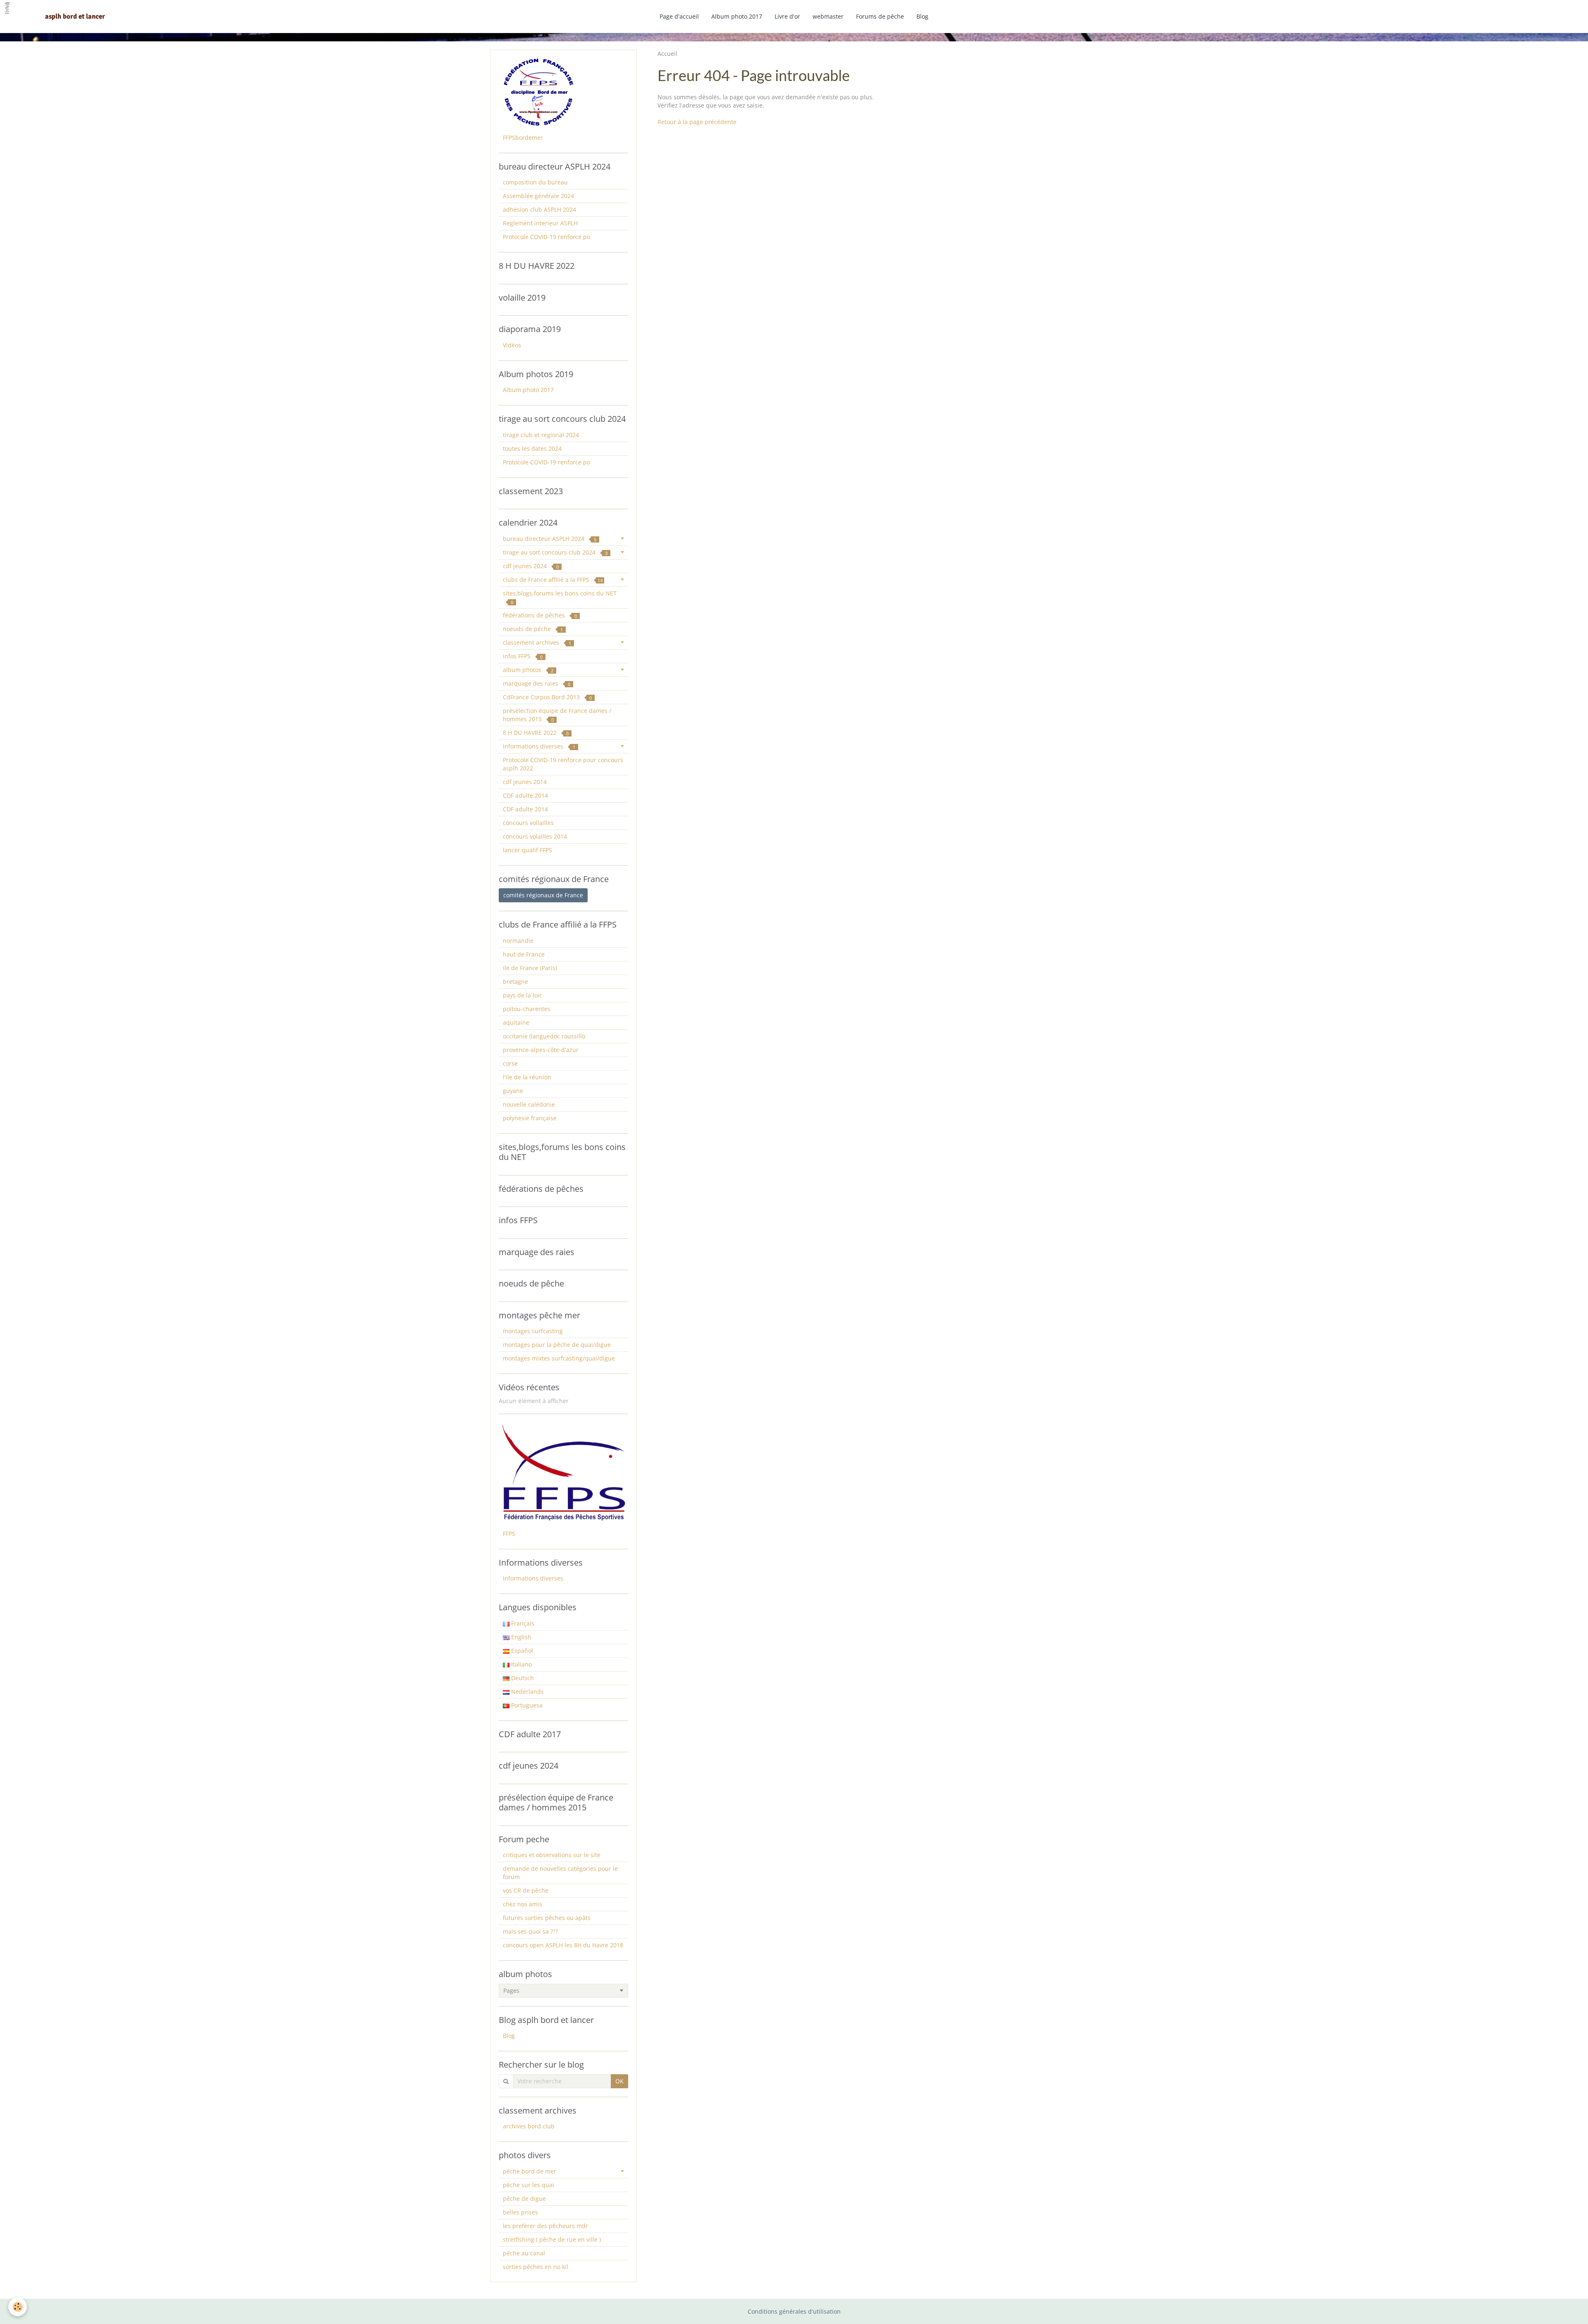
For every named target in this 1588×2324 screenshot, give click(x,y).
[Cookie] (18, 2307)
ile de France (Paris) (530, 968)
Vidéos (512, 345)
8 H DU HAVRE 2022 (536, 733)
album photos (528, 670)
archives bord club (529, 2126)
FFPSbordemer (523, 137)
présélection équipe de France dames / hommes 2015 (557, 715)
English (520, 1637)
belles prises (520, 2212)
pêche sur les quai (529, 2185)
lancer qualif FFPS (527, 850)
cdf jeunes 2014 (525, 782)
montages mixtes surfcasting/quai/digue (559, 1358)
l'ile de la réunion (527, 1077)
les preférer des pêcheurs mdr (545, 2226)
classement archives (537, 642)
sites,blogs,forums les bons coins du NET (560, 597)
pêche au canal (524, 2253)
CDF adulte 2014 (525, 795)
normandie (518, 941)
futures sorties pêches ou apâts (547, 1918)
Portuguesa (526, 1705)
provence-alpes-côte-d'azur (541, 1050)
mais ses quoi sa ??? (530, 1931)
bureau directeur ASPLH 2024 (550, 539)
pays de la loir (522, 995)
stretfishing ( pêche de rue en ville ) (552, 2239)
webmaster (828, 16)
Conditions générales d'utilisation (794, 2311)
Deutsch (522, 1678)
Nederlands (527, 1692)
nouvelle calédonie (529, 1104)
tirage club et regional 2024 (541, 435)
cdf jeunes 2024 (531, 566)
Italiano (521, 1664)
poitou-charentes (527, 1009)
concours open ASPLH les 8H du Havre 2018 (563, 1945)
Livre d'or (787, 16)
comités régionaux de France (543, 895)
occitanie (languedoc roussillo (544, 1036)
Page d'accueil (679, 16)
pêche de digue (524, 2198)
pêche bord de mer (530, 2171)
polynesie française (530, 1118)
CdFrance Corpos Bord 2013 (547, 697)
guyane (513, 1091)
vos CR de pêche (526, 1890)
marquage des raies (537, 683)
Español (521, 1651)
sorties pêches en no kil (536, 2267)
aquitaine (516, 1022)
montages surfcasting (533, 1331)
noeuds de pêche (533, 629)
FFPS (509, 1534)
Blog (922, 16)
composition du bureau (535, 182)
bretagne (515, 981)
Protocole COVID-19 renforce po (546, 237)
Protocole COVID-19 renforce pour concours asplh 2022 (563, 764)
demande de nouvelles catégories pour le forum (560, 1873)
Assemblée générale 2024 (538, 196)
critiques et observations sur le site (552, 1855)
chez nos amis (523, 1904)
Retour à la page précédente (697, 122)
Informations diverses (539, 746)
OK (619, 2081)
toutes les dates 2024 (532, 448)
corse (510, 1063)
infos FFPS (523, 656)
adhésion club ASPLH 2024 (539, 209)
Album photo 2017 (737, 16)
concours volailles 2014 (535, 836)
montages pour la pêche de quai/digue (557, 1345)
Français (522, 1623)
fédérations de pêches (540, 615)
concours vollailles (528, 823)
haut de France (524, 954)
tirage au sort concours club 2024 (555, 552)
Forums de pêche (880, 16)
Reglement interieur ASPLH (540, 223)
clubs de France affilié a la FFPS (553, 580)
